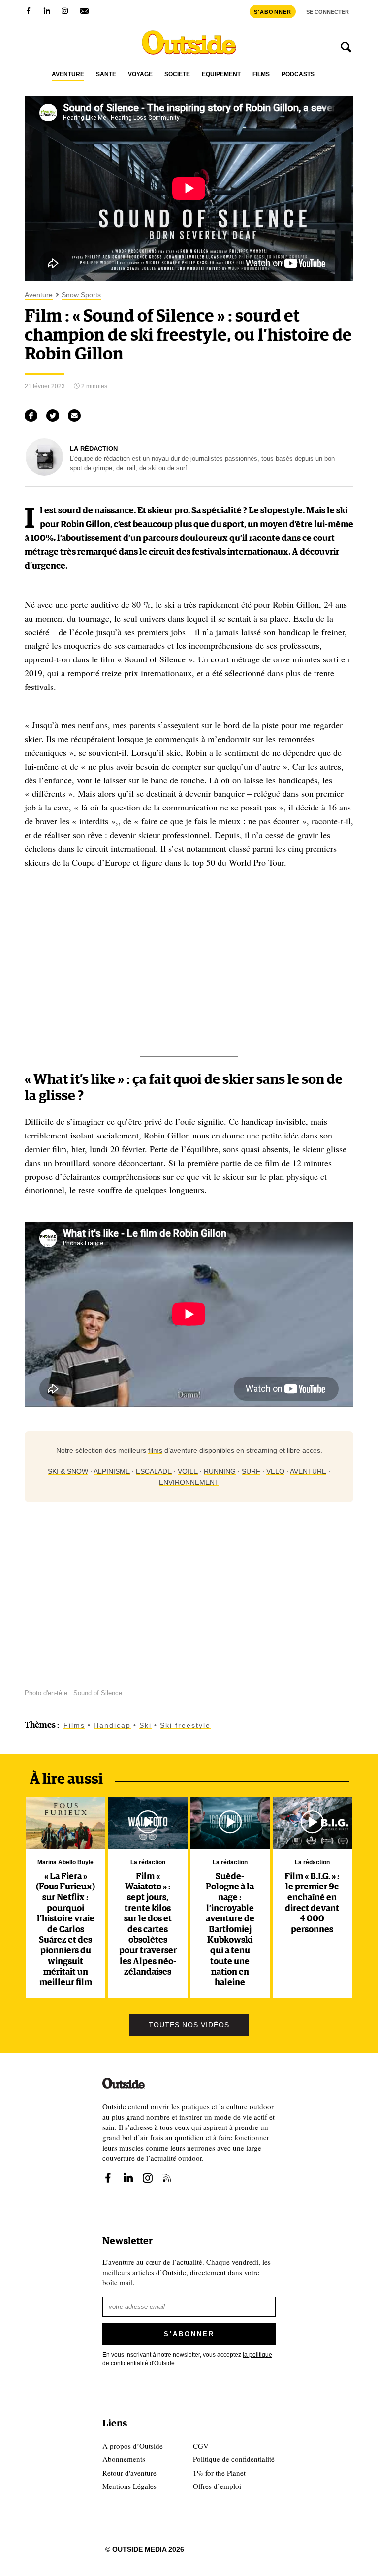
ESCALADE (154, 1471)
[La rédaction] (44, 473)
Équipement (221, 75)
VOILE (188, 1471)
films (155, 1450)
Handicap (112, 1725)
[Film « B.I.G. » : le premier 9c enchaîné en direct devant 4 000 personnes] (312, 1823)
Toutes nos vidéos (189, 2025)
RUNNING (220, 1471)
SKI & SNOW (68, 1471)
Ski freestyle (185, 1725)
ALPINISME (112, 1471)
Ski (145, 1725)
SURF (251, 1471)
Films (261, 75)
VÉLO (275, 1471)
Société (177, 75)
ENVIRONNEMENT (189, 1482)
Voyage (140, 75)
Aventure (68, 75)
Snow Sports (81, 295)
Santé (106, 75)
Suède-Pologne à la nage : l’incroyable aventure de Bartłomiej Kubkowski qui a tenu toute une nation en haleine (230, 1930)
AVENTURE (308, 1471)
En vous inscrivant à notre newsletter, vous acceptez (187, 2359)
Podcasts (298, 75)
